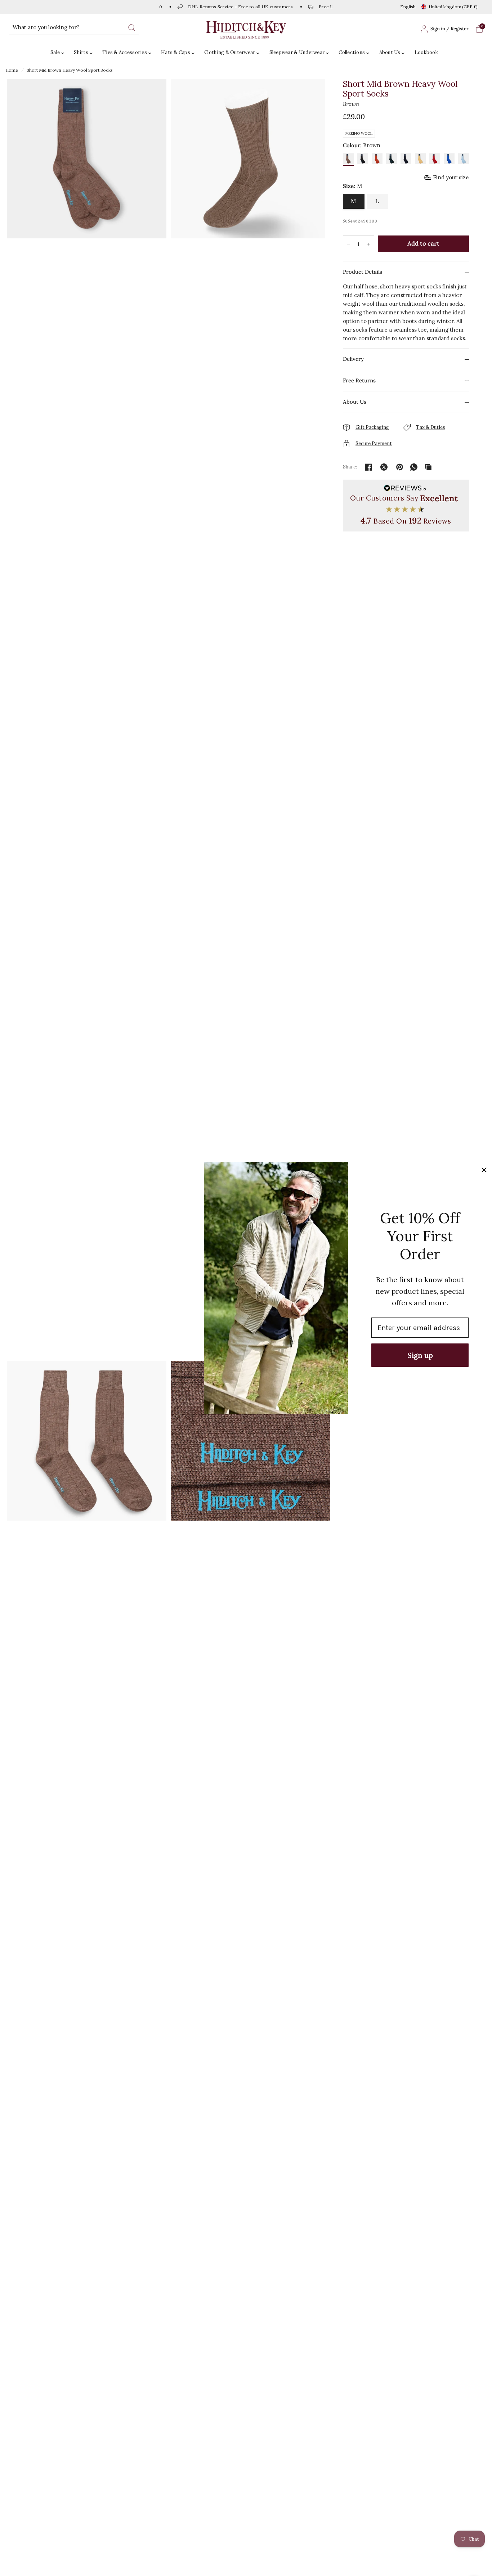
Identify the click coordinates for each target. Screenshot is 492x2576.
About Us (390, 52)
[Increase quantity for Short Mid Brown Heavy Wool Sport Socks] (368, 244)
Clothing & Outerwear (230, 52)
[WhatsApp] (414, 467)
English (408, 7)
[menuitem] (59, 53)
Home (12, 70)
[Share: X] (384, 467)
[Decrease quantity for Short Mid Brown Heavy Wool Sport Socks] (349, 244)
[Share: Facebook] (368, 467)
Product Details (363, 272)
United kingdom (453, 7)
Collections (352, 52)
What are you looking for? (46, 27)
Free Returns (359, 380)
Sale (55, 52)
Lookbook (426, 52)
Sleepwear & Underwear (297, 52)
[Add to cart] (424, 244)
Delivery (353, 359)
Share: (350, 467)
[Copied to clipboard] (428, 467)
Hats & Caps (176, 52)
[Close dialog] (484, 1170)
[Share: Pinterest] (399, 467)
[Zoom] (87, 719)
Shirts (81, 52)
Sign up (420, 1355)
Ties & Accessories (125, 52)
